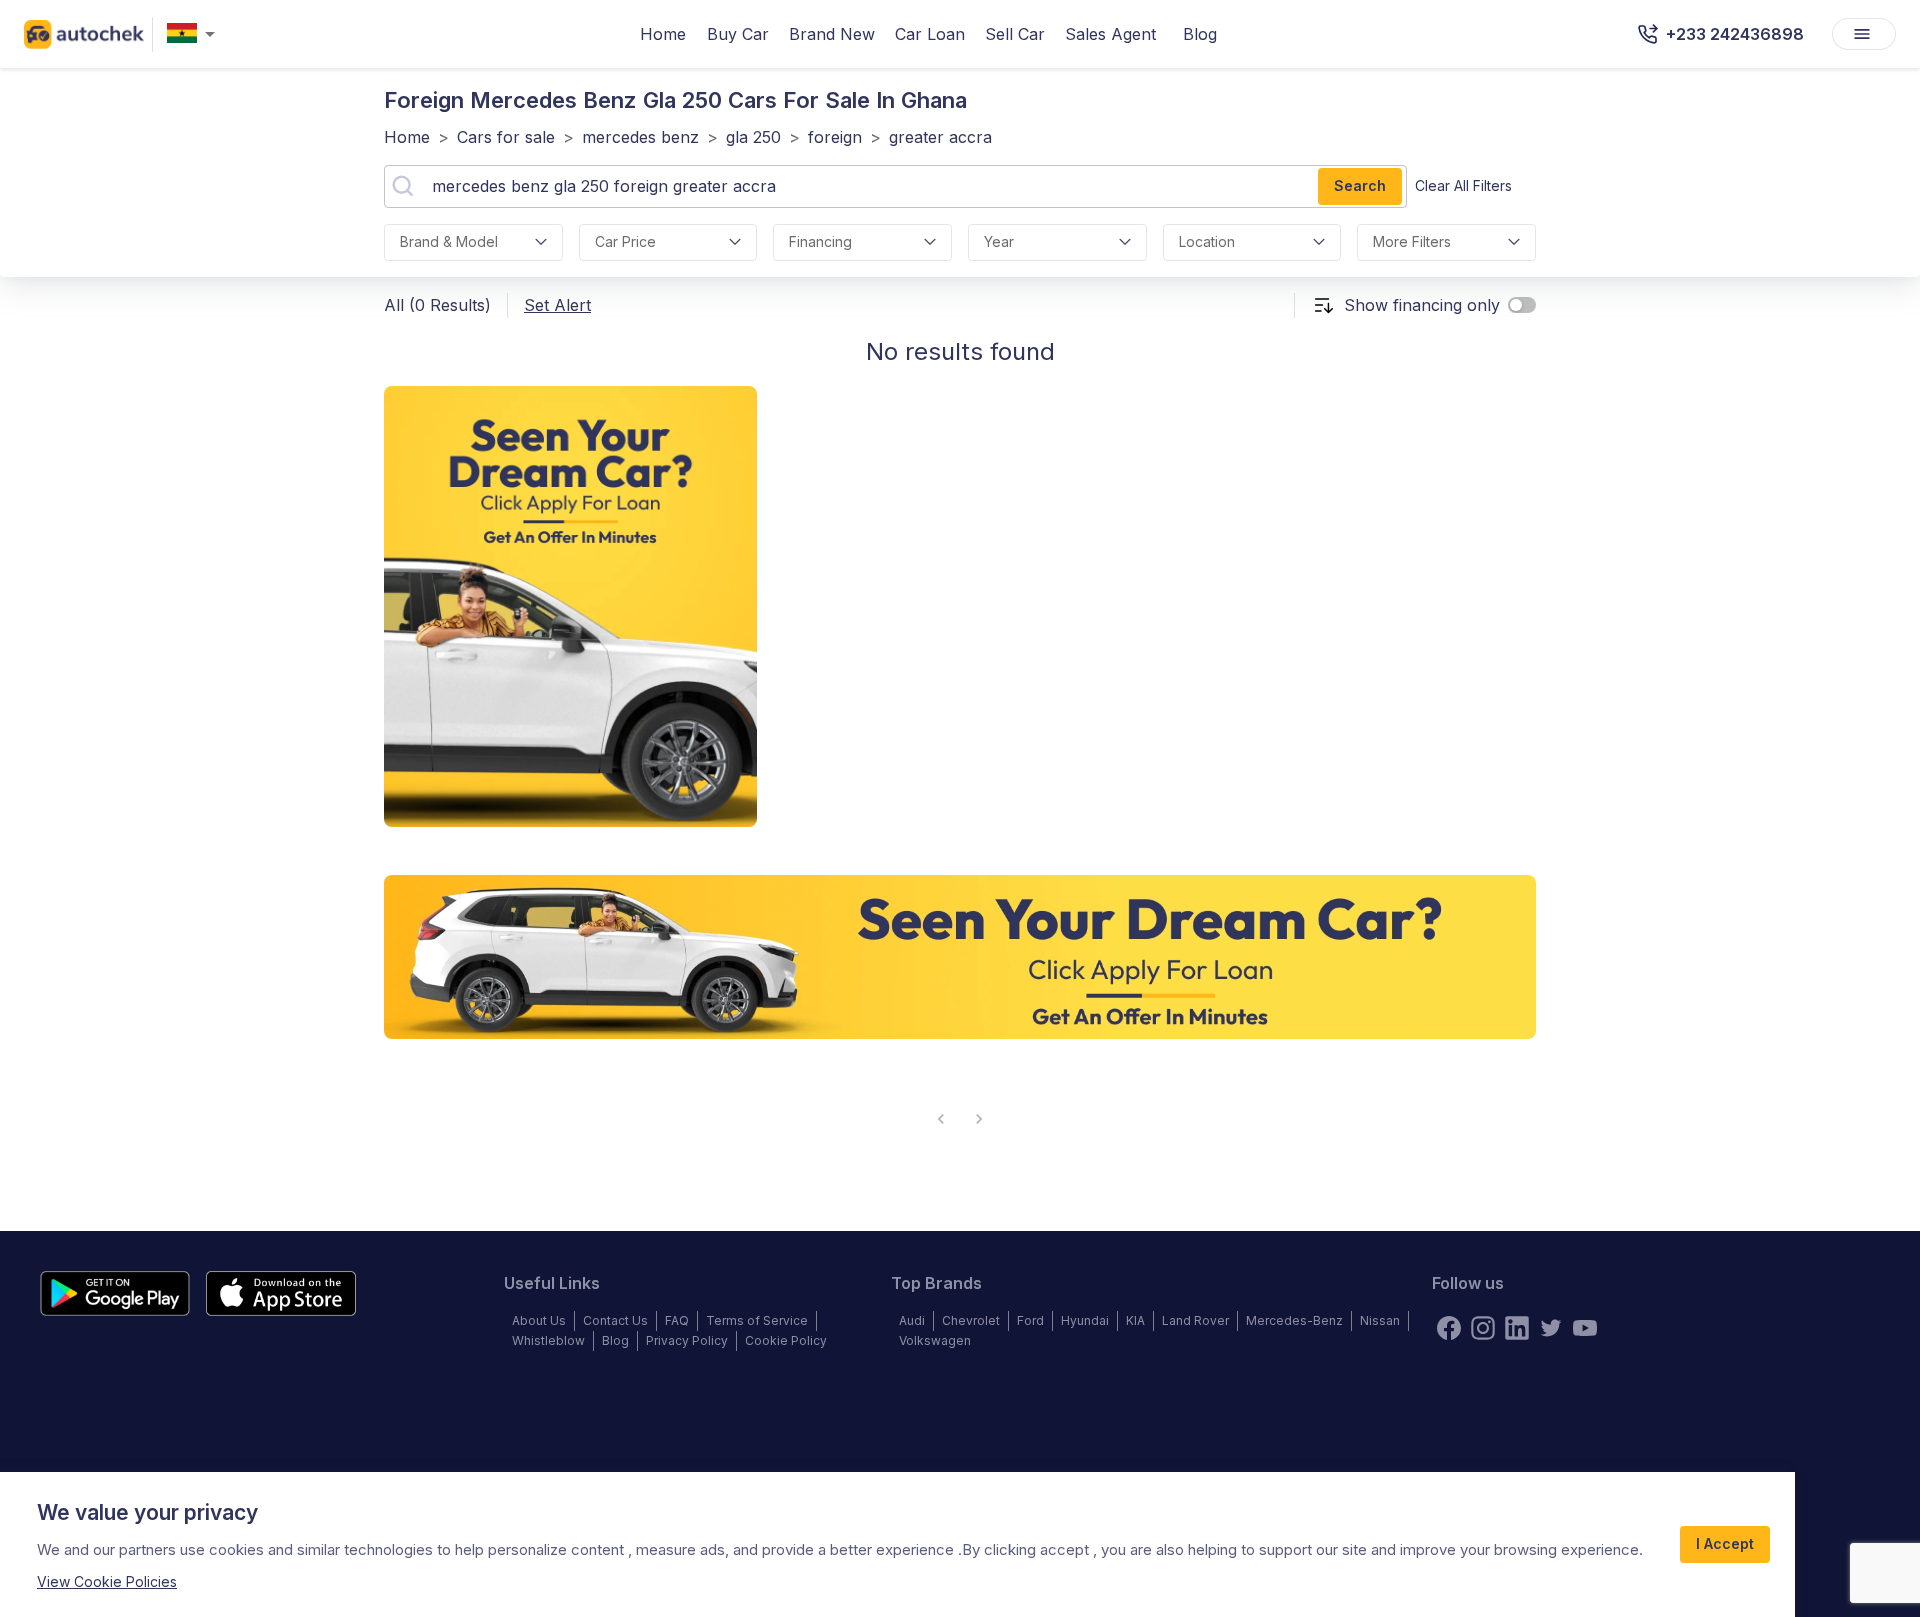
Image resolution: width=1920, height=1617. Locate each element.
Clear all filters (1463, 185)
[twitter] (1551, 1328)
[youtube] (1585, 1328)
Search (1360, 185)
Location (1207, 241)
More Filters (1412, 241)
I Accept (1725, 1543)
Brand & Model (449, 241)
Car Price (625, 241)
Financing (820, 241)
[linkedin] (1517, 1328)
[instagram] (1483, 1328)
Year (999, 241)
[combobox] (195, 34)
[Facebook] (1449, 1328)
